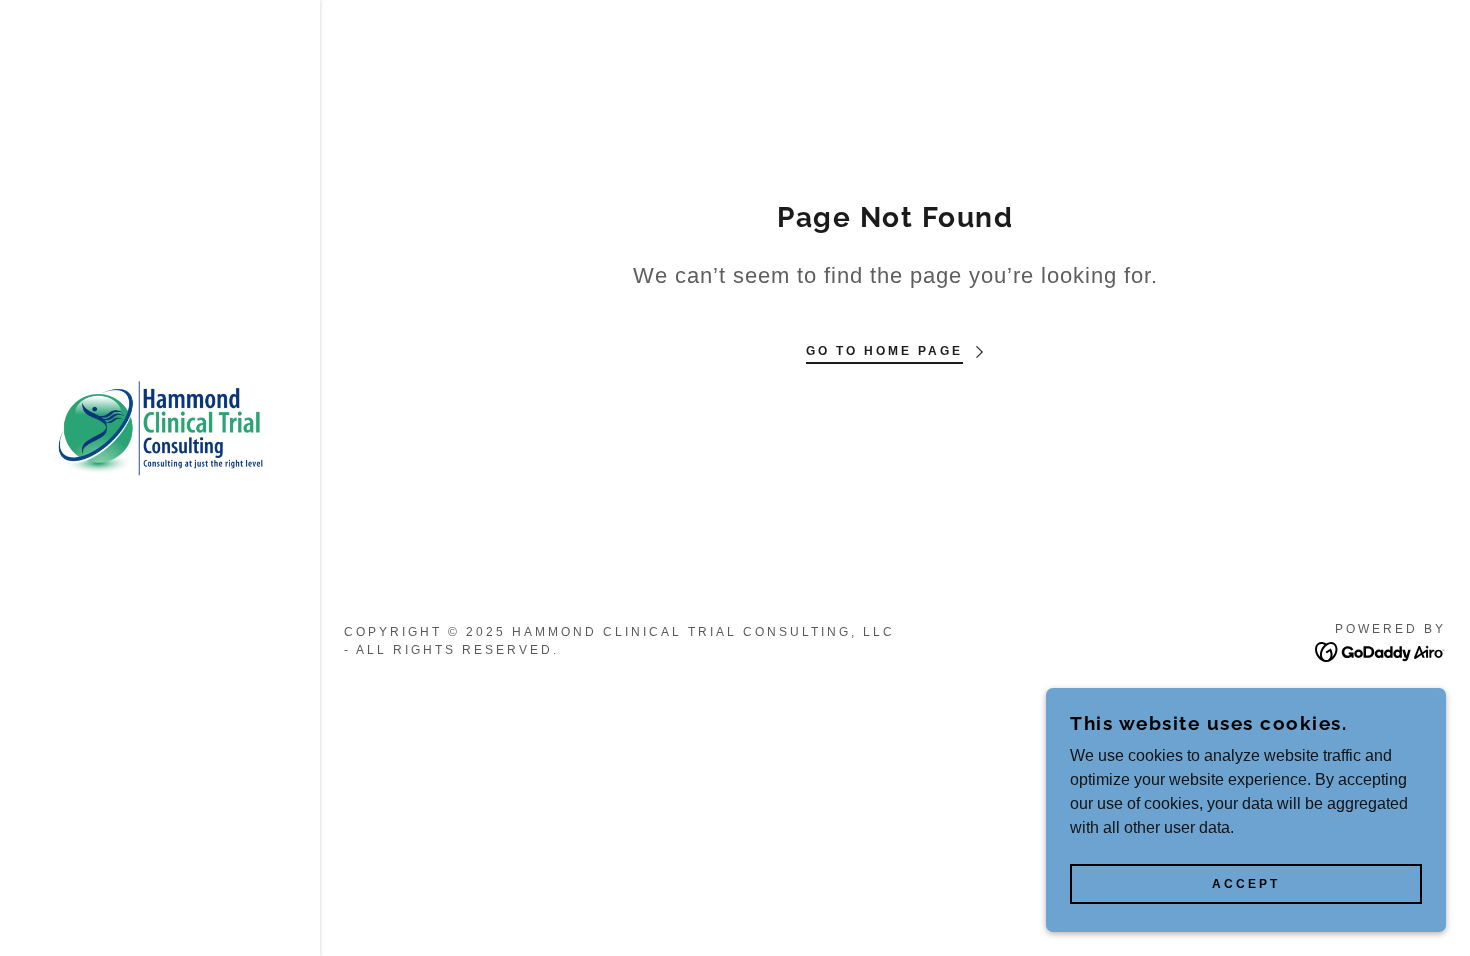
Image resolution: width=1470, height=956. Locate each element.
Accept (1246, 884)
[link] (160, 426)
